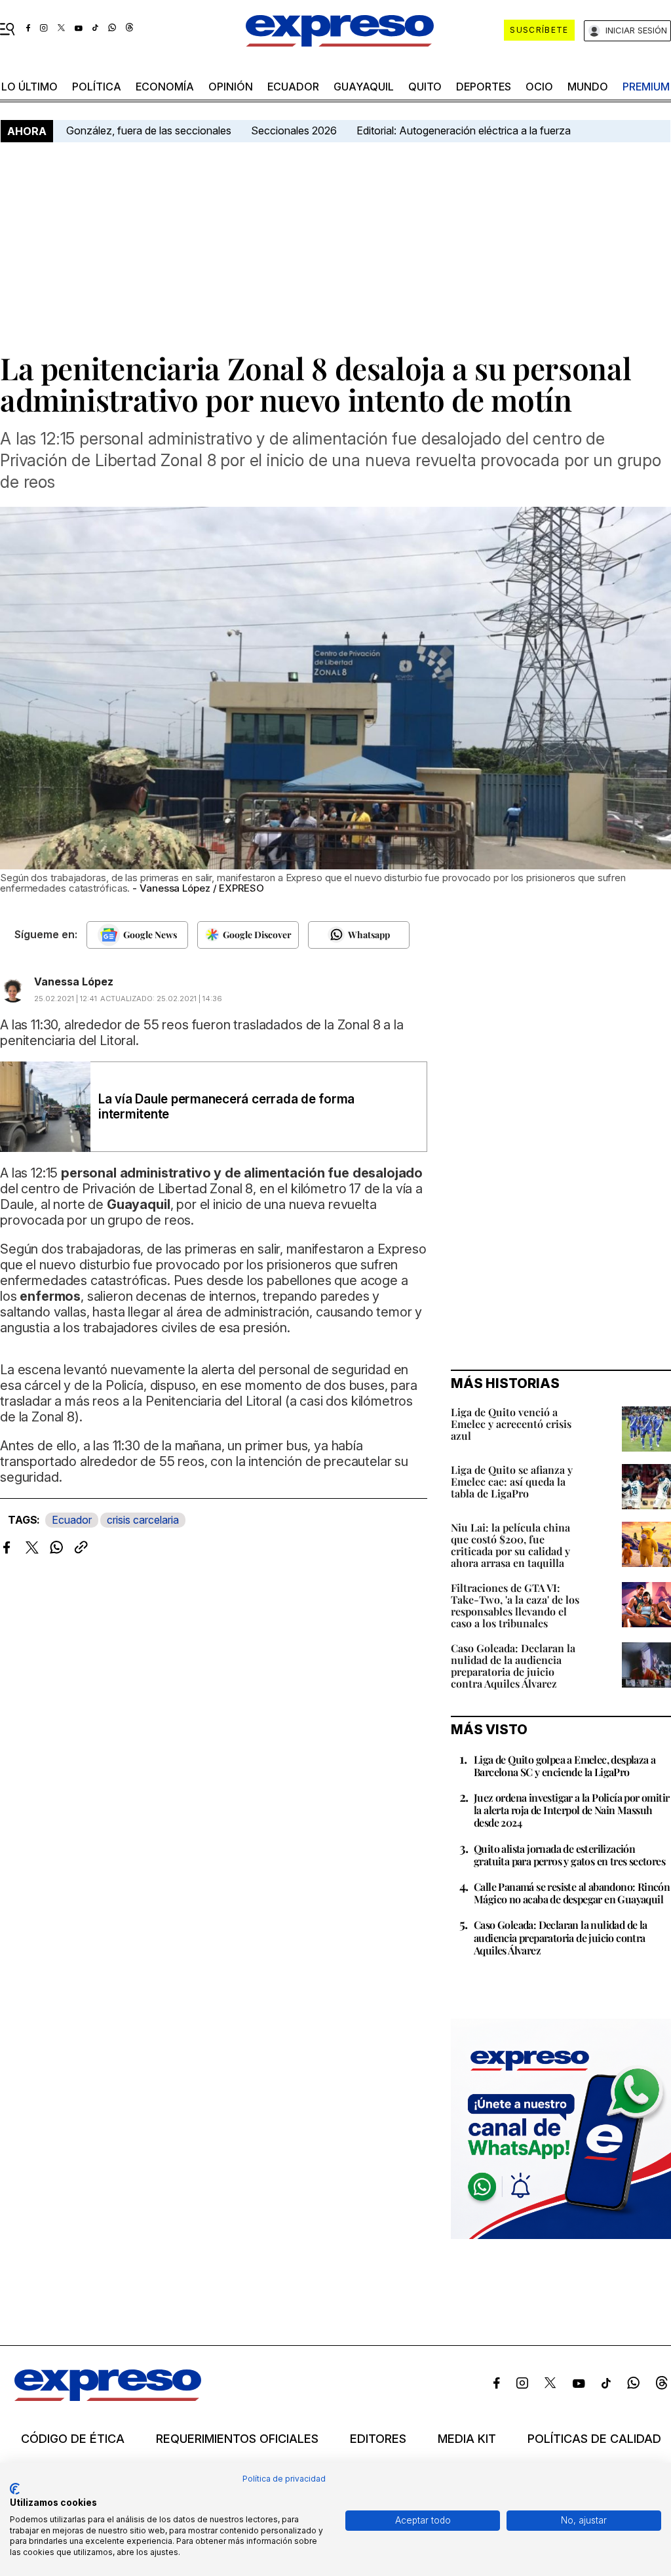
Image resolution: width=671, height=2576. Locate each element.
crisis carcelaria (143, 1520)
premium (646, 87)
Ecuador (293, 87)
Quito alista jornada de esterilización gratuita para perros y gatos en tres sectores (569, 1855)
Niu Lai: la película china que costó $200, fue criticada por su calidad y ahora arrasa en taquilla (510, 1545)
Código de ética (73, 2439)
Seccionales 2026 (294, 130)
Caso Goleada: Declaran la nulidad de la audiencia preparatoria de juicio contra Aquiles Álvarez (513, 1666)
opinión (231, 87)
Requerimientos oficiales (237, 2439)
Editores (378, 2439)
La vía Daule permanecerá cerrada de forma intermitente (226, 1107)
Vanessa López (74, 981)
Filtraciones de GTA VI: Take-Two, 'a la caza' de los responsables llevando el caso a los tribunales (515, 1605)
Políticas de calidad (594, 2439)
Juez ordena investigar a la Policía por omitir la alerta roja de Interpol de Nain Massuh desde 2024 (571, 1810)
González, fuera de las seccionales (149, 130)
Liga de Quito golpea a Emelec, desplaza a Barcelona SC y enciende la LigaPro (565, 1766)
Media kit (467, 2439)
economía (165, 87)
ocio (539, 87)
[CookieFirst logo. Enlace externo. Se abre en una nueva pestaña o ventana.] (15, 2489)
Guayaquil (364, 87)
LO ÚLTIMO (29, 87)
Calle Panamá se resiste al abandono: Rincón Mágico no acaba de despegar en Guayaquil (572, 1893)
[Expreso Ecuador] (108, 2398)
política (97, 87)
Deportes (484, 87)
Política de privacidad (284, 2479)
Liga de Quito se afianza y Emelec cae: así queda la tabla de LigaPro (512, 1481)
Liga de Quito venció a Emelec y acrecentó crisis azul (511, 1424)
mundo (588, 87)
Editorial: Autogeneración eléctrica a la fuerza (464, 130)
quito (425, 87)
